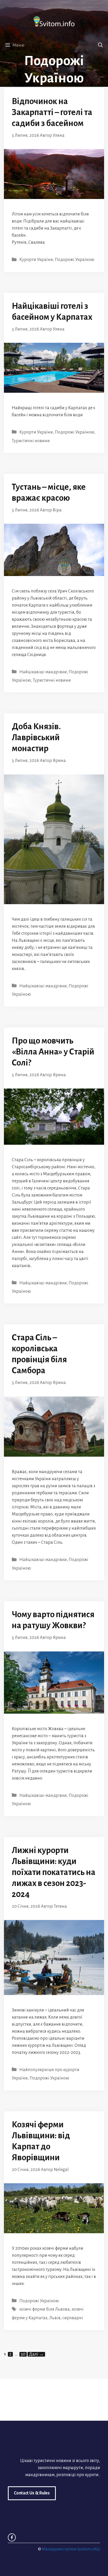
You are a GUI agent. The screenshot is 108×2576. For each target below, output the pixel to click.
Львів (55, 2318)
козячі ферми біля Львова (45, 2309)
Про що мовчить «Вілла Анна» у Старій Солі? (53, 1052)
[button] (100, 45)
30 (24, 2354)
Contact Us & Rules (32, 2493)
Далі (36, 2354)
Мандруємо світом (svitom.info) (71, 2549)
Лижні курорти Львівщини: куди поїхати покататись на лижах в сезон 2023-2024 (54, 1872)
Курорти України (36, 260)
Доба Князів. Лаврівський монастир (36, 737)
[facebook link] (12, 2537)
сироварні (73, 2318)
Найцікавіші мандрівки (43, 672)
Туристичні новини (31, 441)
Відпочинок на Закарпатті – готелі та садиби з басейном (52, 112)
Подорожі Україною (75, 260)
